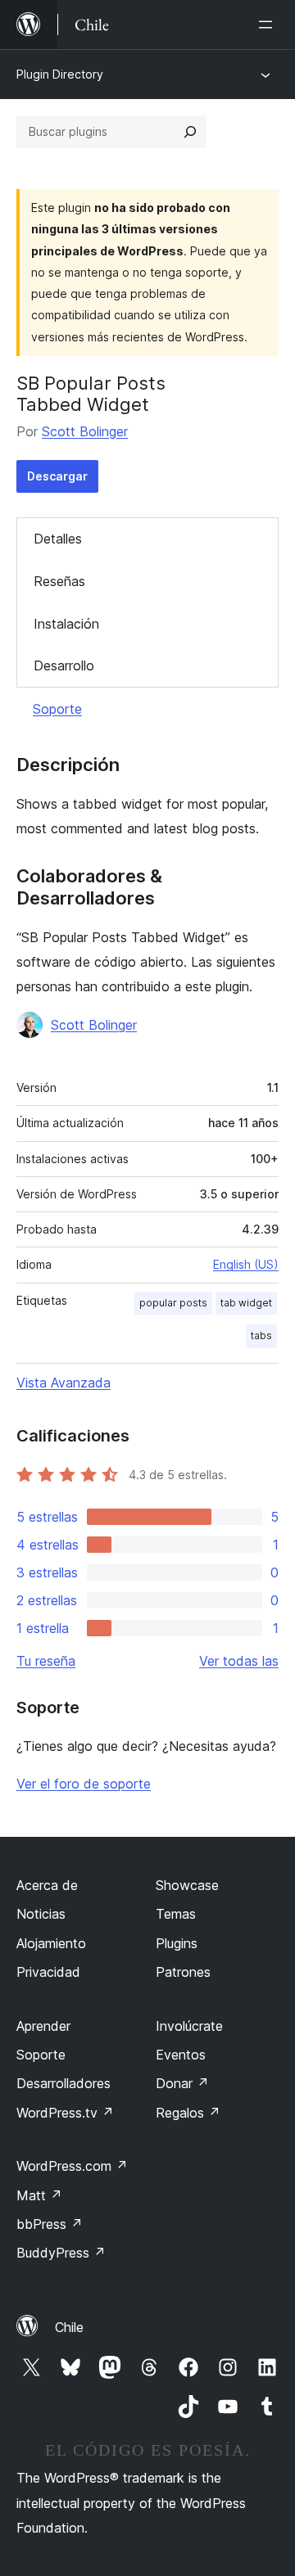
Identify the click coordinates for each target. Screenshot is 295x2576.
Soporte (57, 709)
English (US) (246, 1264)
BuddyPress (61, 2253)
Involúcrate (189, 2026)
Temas (176, 1914)
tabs (261, 1335)
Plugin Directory (60, 74)
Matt (39, 2195)
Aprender (43, 2026)
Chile (69, 2327)
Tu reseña (46, 1661)
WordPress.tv (65, 2113)
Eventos (181, 2055)
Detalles (58, 539)
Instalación (66, 624)
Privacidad (48, 1972)
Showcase (187, 1885)
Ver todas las (239, 1661)
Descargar (57, 476)
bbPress (50, 2224)
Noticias (41, 1914)
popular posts (173, 1303)
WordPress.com (72, 2166)
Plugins (177, 1943)
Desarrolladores (64, 2083)
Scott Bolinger (85, 431)
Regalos (188, 2113)
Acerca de (47, 1885)
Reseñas (59, 581)
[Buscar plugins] (190, 132)
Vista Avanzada (64, 1383)
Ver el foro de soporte (84, 1784)
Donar (182, 2083)
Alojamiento (51, 1943)
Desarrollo (64, 665)
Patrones (183, 1972)
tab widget (246, 1303)
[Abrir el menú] (269, 25)
